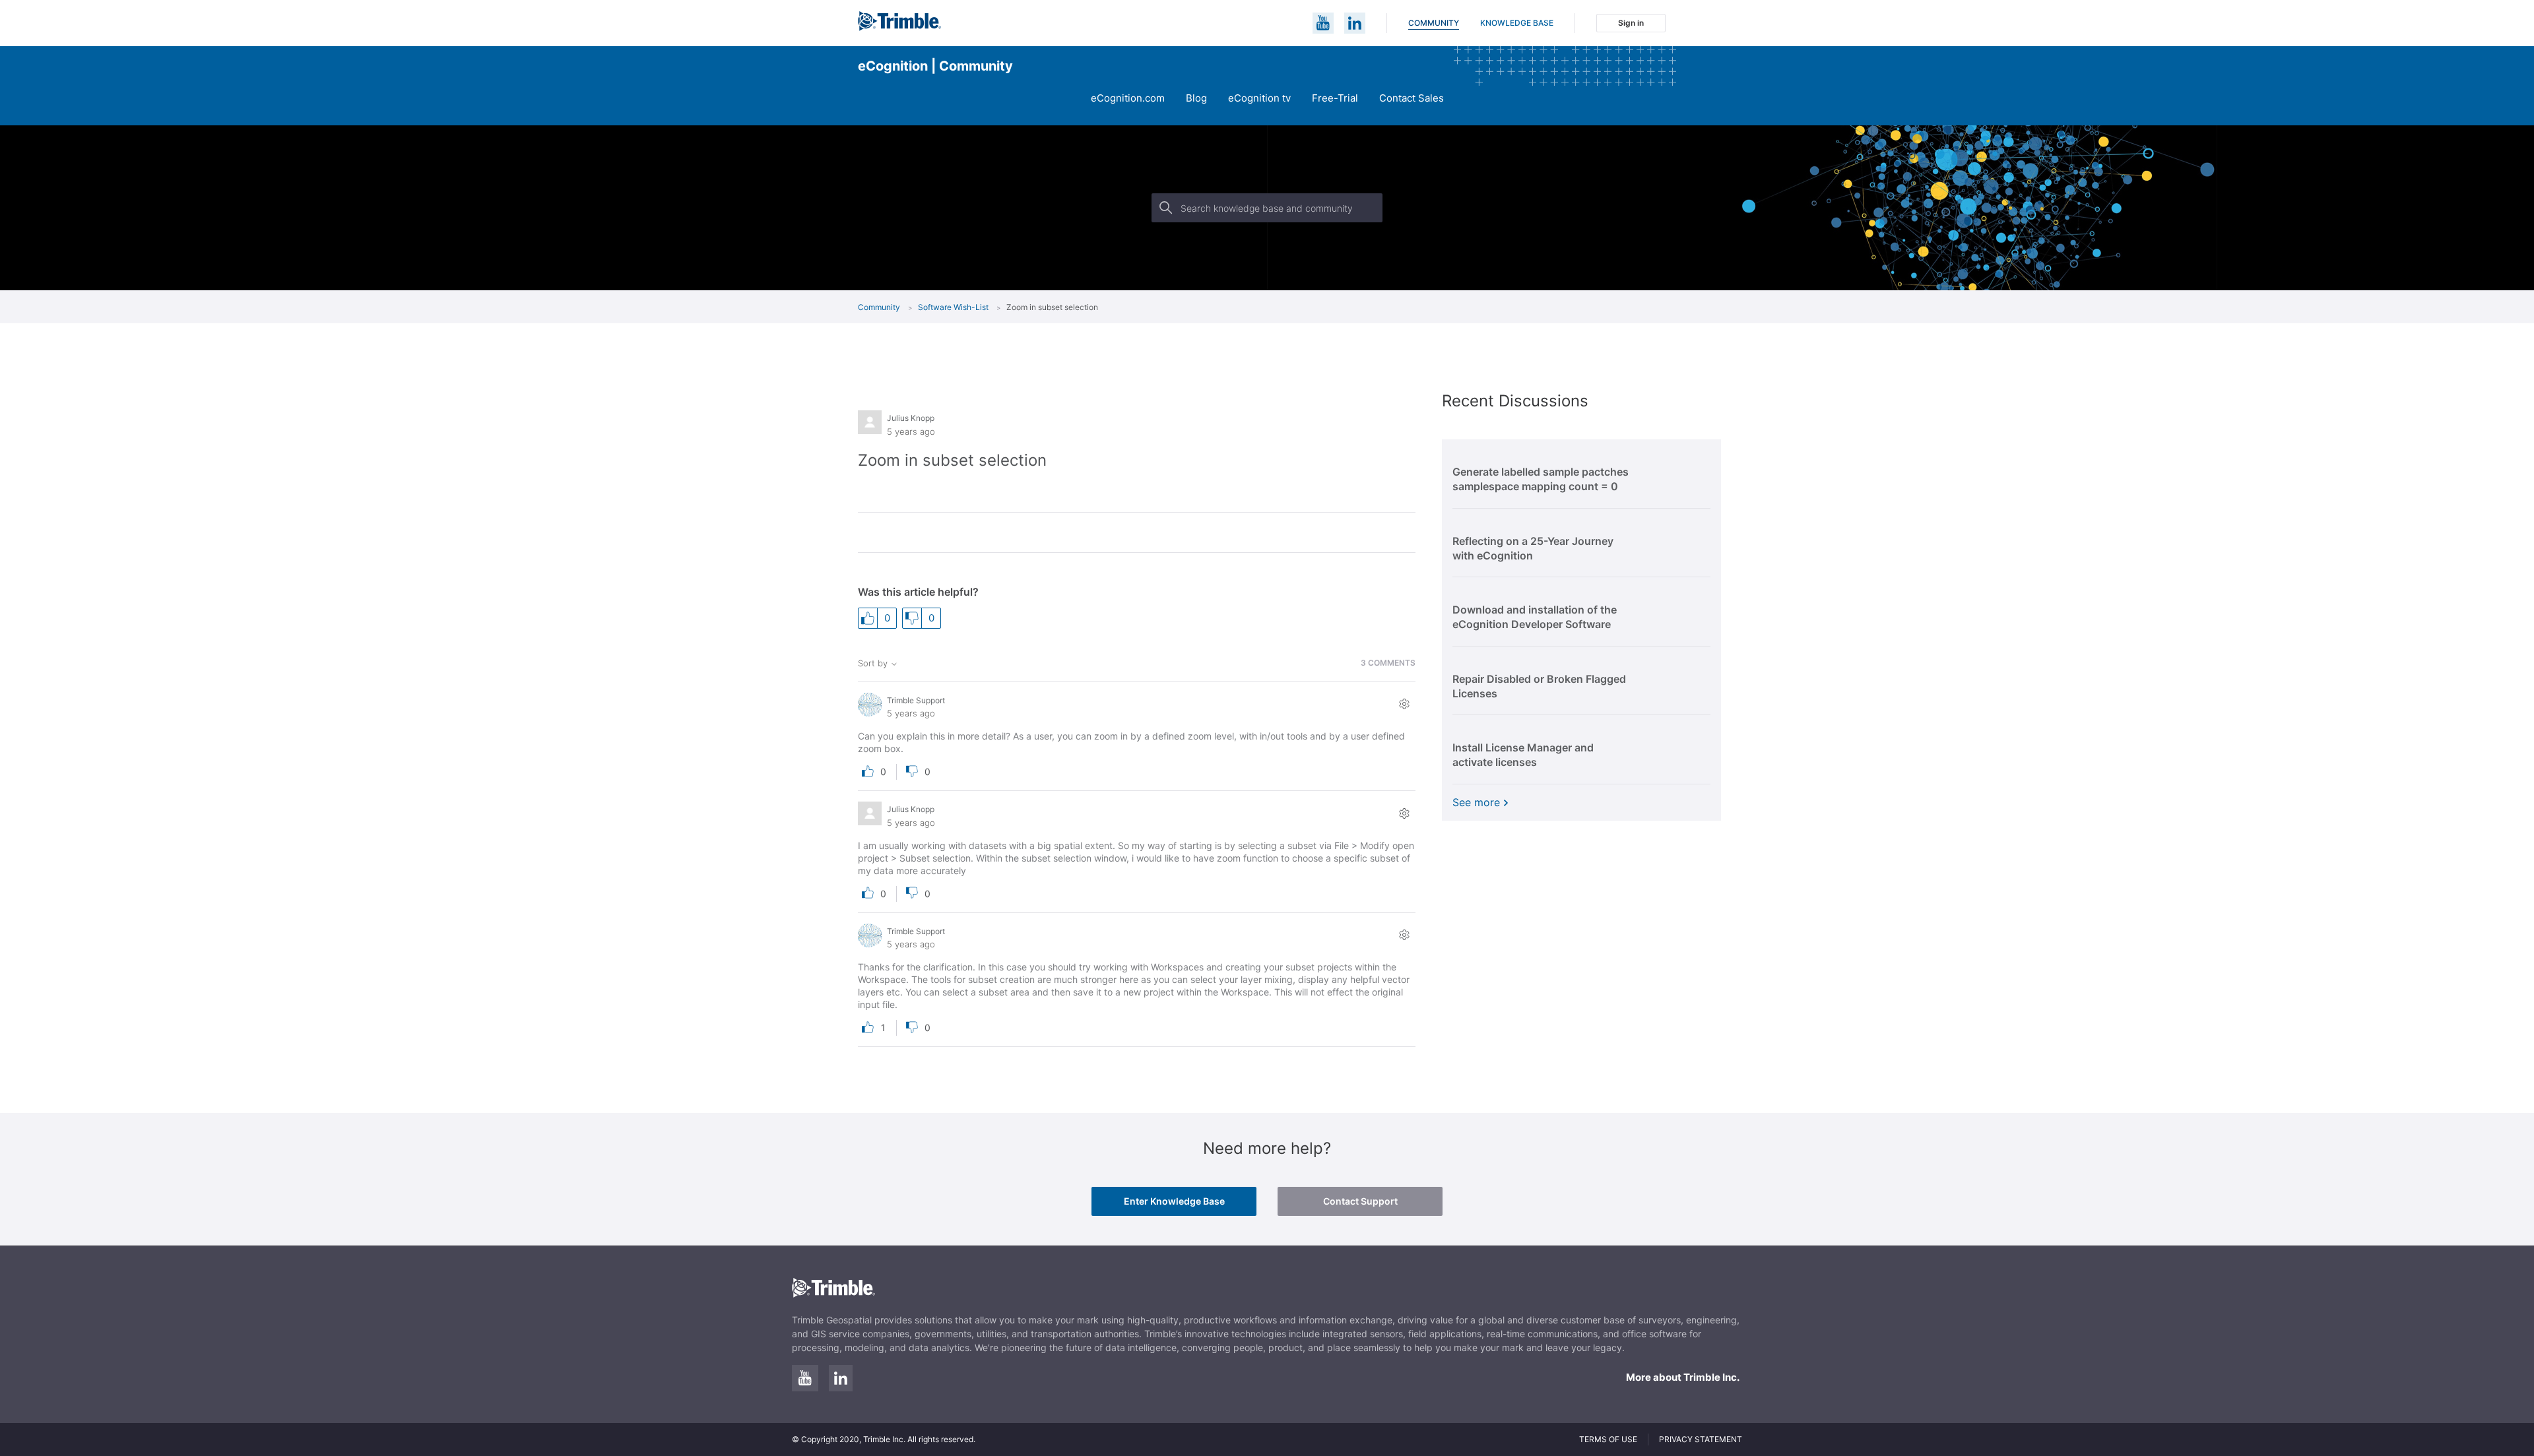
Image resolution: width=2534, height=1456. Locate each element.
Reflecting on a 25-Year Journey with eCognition (1533, 548)
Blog (1196, 98)
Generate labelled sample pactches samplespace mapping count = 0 (1541, 479)
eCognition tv (1259, 98)
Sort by (874, 663)
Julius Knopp (911, 418)
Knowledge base (1517, 23)
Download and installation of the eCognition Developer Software (1535, 617)
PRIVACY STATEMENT (1701, 1439)
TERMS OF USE (1608, 1439)
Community (1434, 23)
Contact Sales (1412, 98)
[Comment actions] (1404, 704)
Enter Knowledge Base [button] (1174, 1201)
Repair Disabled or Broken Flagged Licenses (1539, 686)
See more (1478, 802)
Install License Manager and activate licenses (1523, 755)
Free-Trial (1335, 98)
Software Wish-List (953, 307)
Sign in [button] (1631, 23)
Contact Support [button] (1360, 1201)
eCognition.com (1128, 98)
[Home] (899, 27)
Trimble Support (916, 700)
